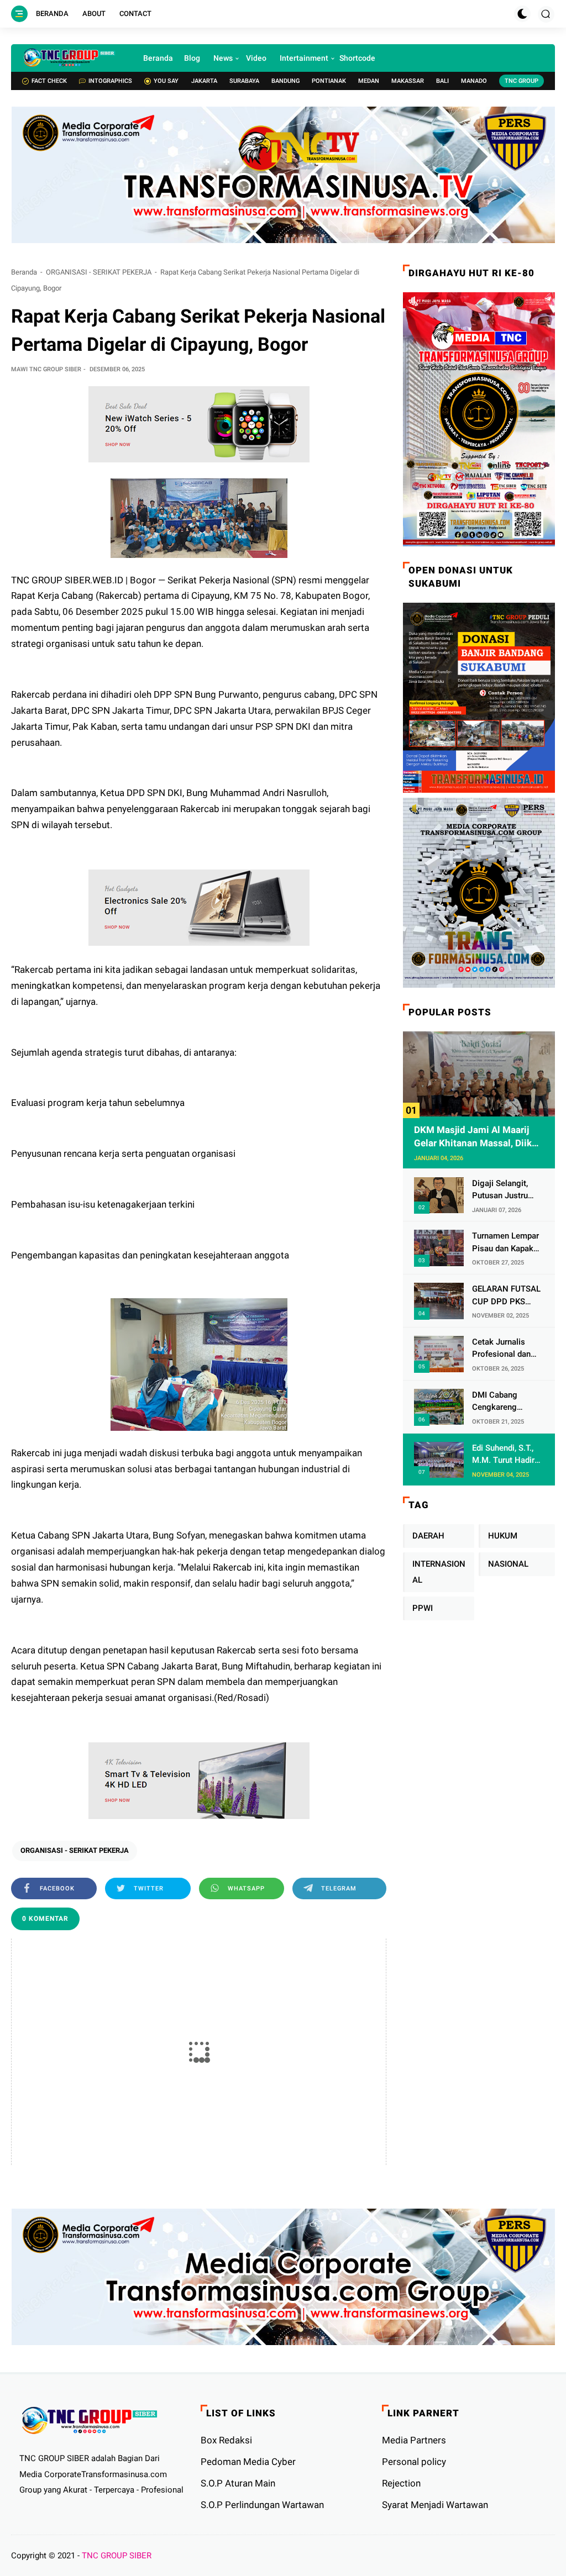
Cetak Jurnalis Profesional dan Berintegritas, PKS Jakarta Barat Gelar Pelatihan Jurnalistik (507, 1349)
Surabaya (244, 81)
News (223, 58)
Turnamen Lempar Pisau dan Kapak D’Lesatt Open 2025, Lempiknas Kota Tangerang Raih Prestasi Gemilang (505, 1243)
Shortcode (357, 58)
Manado (474, 81)
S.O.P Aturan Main (238, 2483)
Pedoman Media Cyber (248, 2462)
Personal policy (414, 2462)
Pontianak (329, 81)
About (94, 14)
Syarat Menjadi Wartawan (435, 2505)
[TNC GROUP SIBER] (69, 58)
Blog (192, 58)
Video (256, 58)
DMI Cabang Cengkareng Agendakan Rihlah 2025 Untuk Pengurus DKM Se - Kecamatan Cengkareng (505, 1402)
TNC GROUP (522, 81)
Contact (135, 14)
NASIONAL (508, 1564)
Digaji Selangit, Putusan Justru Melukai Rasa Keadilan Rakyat (501, 1190)
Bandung (285, 81)
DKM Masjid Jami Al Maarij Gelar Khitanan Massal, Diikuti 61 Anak (479, 1137)
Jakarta (204, 81)
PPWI (423, 1608)
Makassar (408, 81)
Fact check (49, 81)
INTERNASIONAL (439, 1572)
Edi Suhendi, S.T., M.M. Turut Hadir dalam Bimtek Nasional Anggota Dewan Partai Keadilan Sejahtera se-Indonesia (506, 1455)
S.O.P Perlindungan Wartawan (262, 2505)
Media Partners (414, 2440)
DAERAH (428, 1536)
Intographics (110, 81)
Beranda (52, 14)
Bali (442, 81)
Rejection (401, 2483)
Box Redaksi (226, 2440)
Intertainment (304, 58)
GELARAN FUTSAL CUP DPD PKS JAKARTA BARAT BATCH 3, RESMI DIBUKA (506, 1296)
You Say (166, 81)
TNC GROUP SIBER (117, 2556)
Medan (369, 81)
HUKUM (503, 1536)
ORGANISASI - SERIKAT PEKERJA (99, 272)
